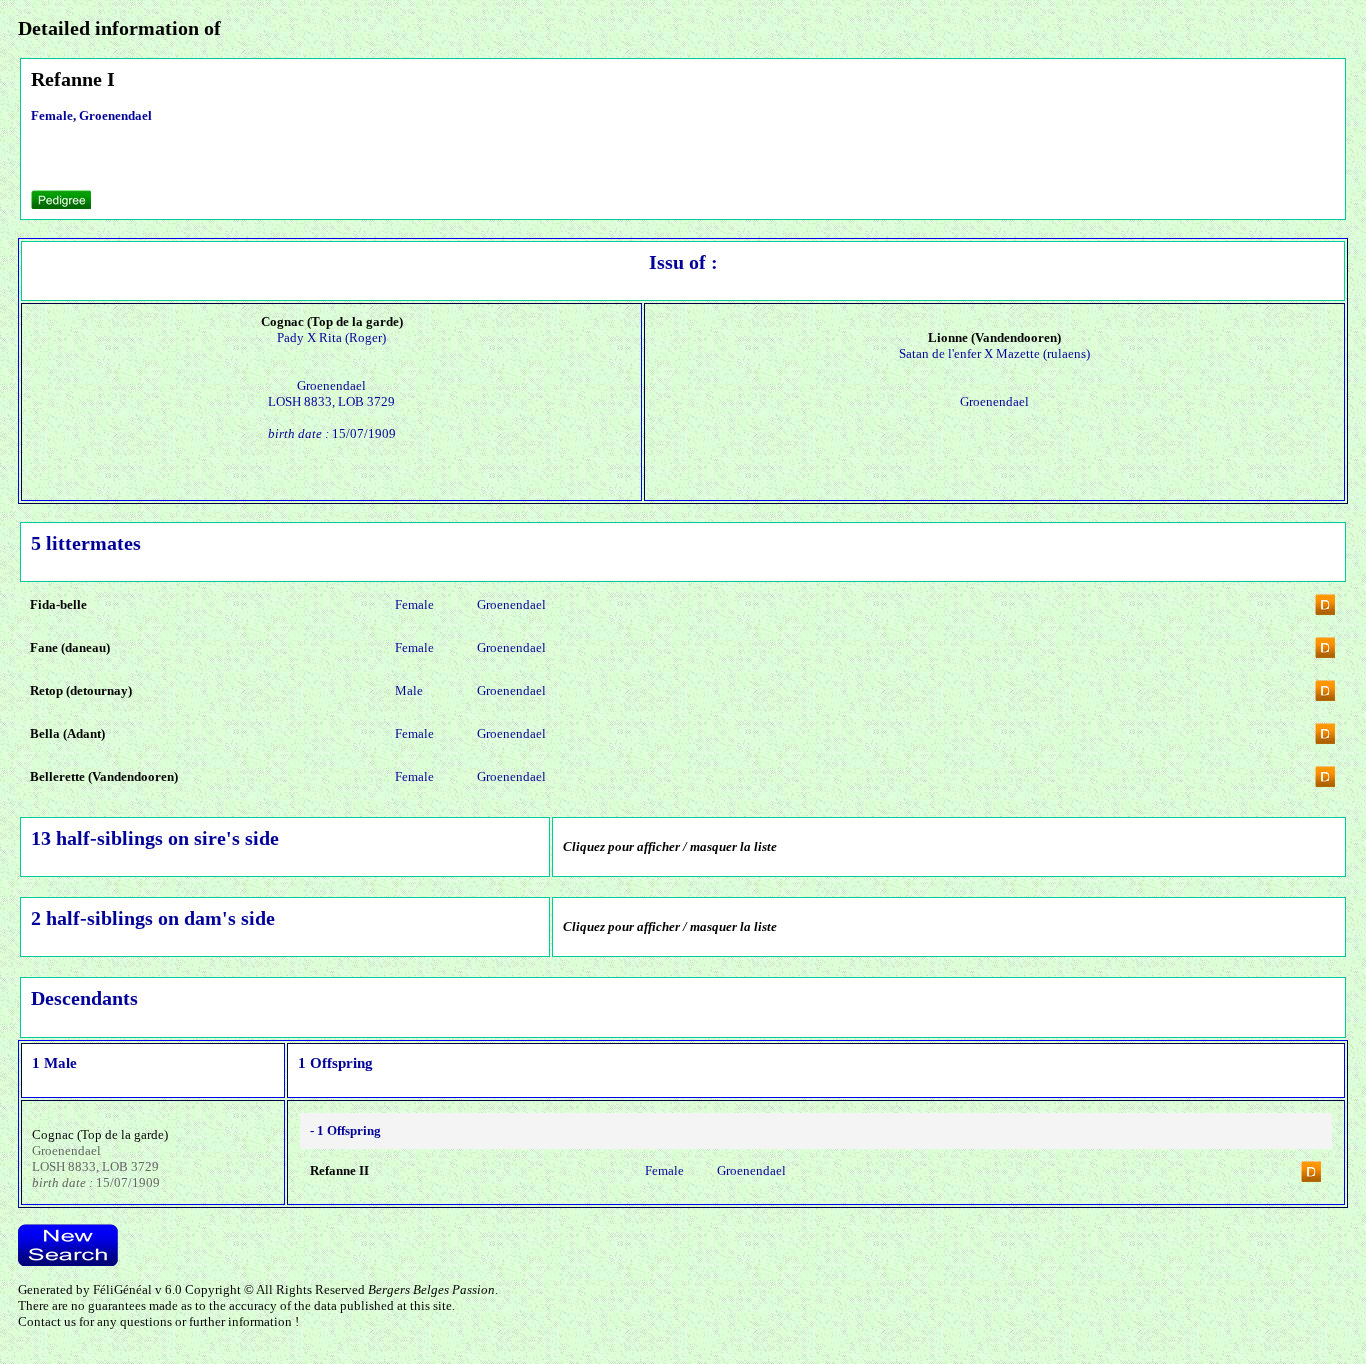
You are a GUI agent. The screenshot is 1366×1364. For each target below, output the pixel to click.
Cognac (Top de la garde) (100, 1134)
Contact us (47, 1321)
